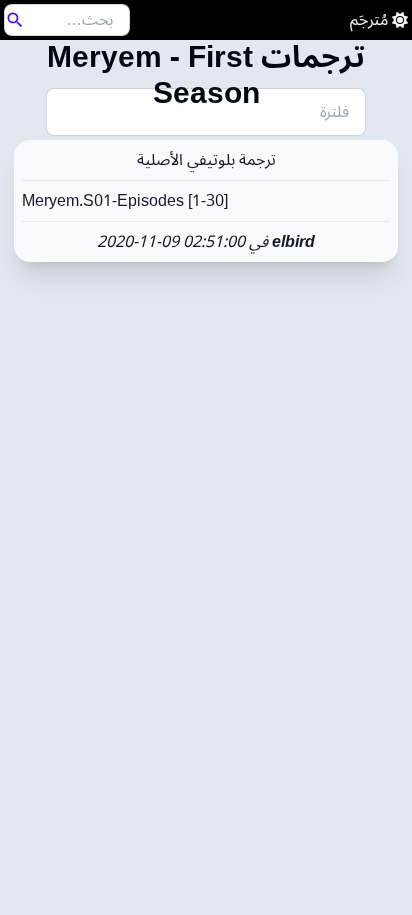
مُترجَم (369, 20)
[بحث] (15, 20)
